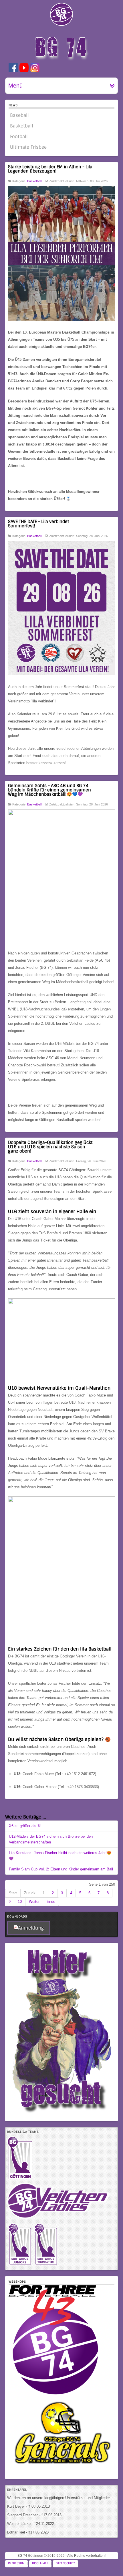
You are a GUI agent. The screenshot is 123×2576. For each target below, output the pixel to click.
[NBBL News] (20, 2265)
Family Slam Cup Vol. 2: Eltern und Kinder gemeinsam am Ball (61, 1869)
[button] (109, 2562)
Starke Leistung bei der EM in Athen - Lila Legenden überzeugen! (50, 169)
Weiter (34, 1902)
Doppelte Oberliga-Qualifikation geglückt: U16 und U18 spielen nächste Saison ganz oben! (51, 1147)
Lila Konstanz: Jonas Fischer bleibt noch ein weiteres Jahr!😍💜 (60, 1856)
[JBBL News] (46, 2265)
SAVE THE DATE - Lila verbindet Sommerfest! (38, 524)
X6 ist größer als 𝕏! (25, 1826)
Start (13, 1893)
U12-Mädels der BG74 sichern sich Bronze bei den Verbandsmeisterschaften (51, 1839)
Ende (51, 1902)
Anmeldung (31, 1928)
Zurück (30, 1893)
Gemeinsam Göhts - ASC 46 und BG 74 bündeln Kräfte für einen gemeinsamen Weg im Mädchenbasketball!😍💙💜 (49, 790)
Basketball (34, 181)
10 (20, 1902)
